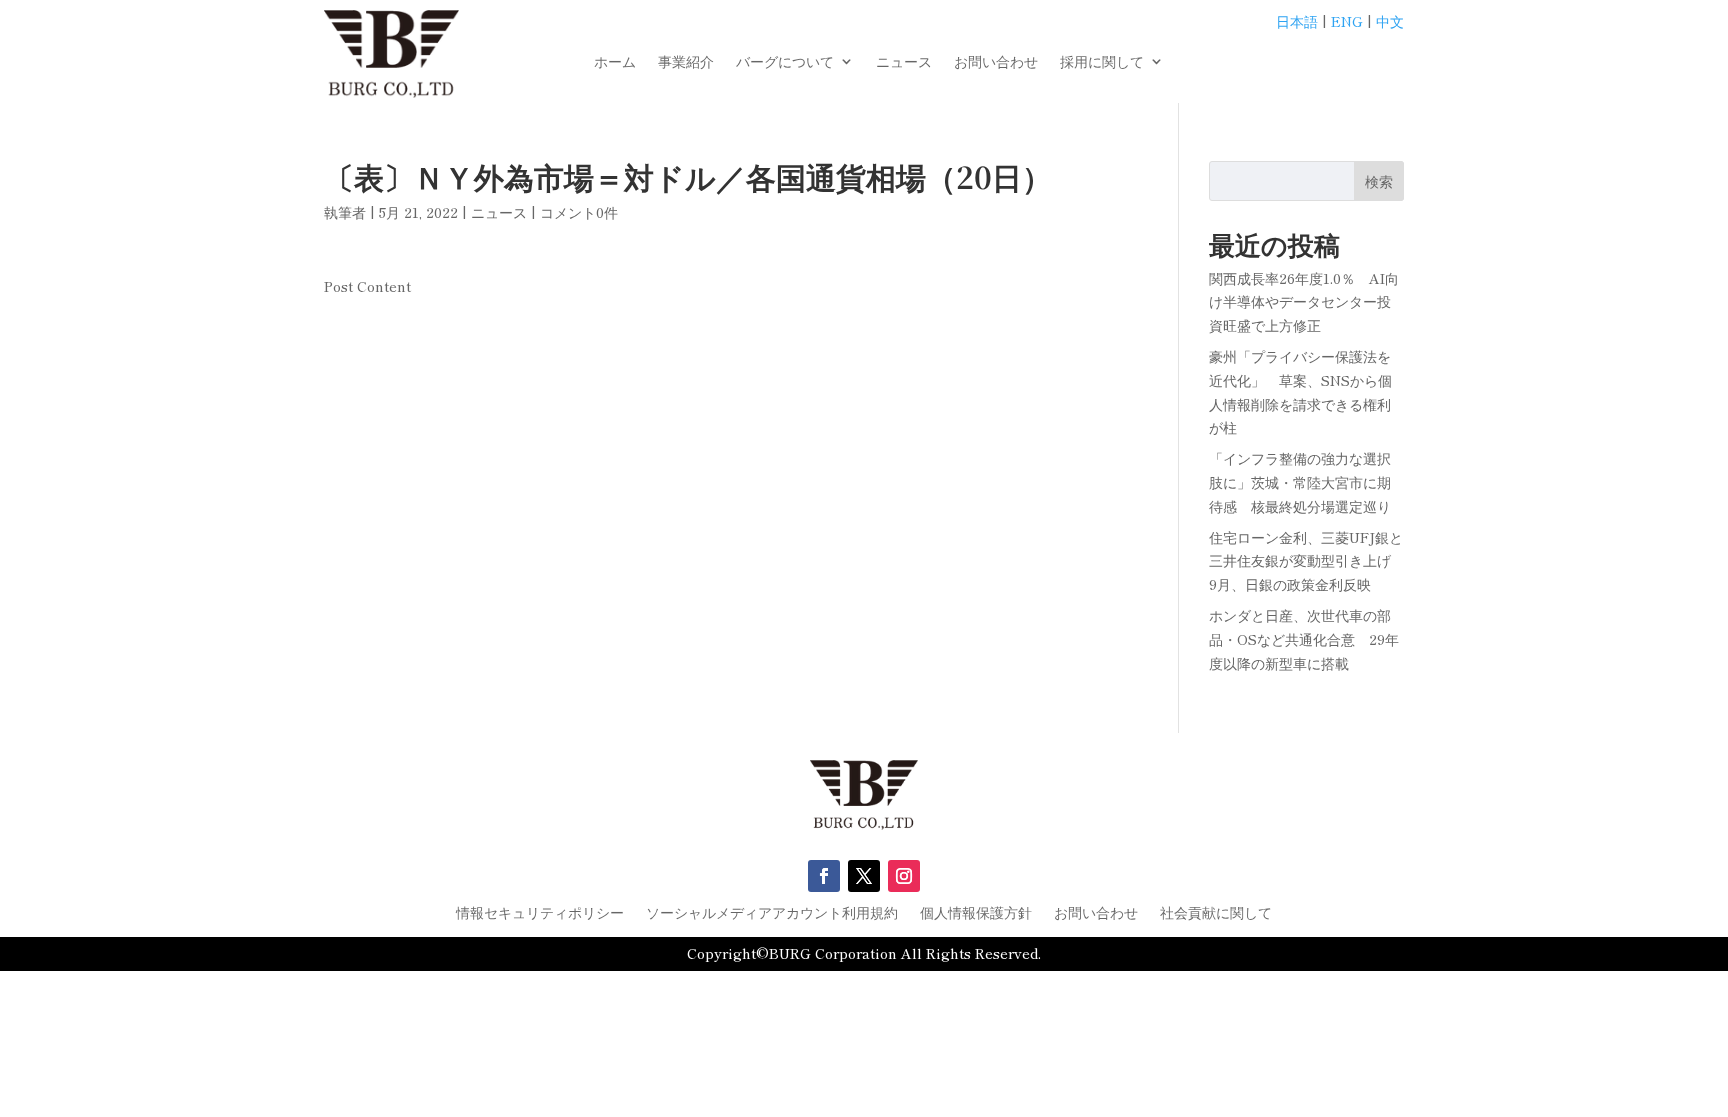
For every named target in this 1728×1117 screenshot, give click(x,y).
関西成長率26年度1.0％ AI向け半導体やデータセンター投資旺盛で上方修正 (1304, 302)
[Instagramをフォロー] (904, 876)
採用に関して (1102, 62)
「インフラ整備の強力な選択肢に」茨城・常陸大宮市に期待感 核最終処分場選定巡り (1300, 482)
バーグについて (785, 62)
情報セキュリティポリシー (540, 913)
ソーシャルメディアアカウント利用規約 (772, 913)
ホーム (615, 62)
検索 (1379, 181)
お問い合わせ (996, 62)
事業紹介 (686, 62)
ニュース (904, 62)
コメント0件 (579, 212)
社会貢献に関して (1216, 913)
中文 (1390, 21)
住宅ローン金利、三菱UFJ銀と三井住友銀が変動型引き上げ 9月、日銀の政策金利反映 (1307, 561)
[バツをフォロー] (864, 876)
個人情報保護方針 (976, 913)
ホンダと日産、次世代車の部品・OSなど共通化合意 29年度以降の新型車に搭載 (1304, 639)
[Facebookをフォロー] (824, 876)
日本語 (1297, 21)
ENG (1347, 21)
